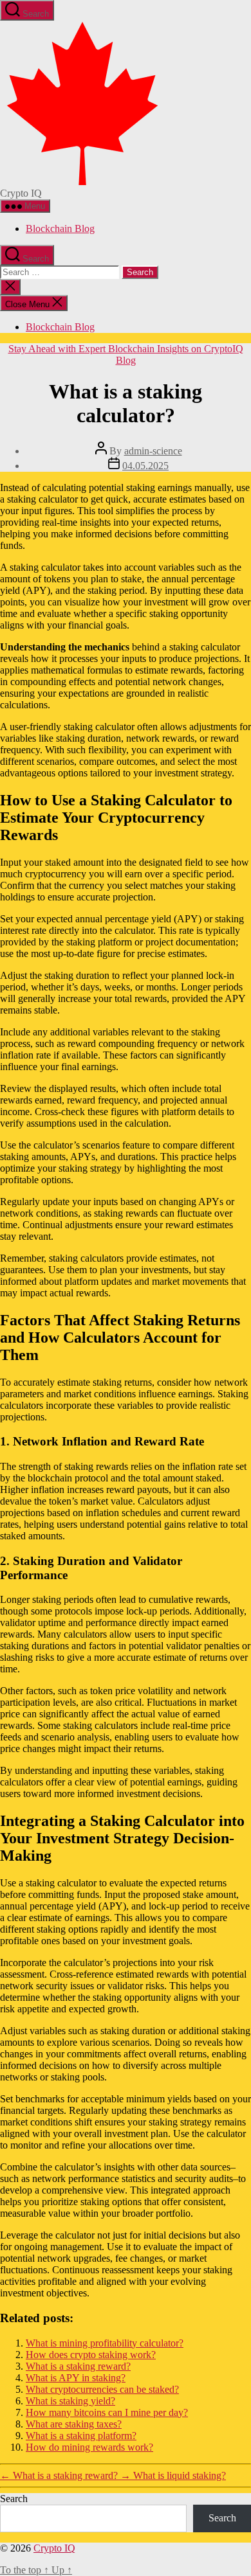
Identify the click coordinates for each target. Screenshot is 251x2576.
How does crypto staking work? (91, 2355)
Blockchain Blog (60, 228)
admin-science (153, 451)
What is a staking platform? (81, 2436)
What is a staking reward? (78, 2366)
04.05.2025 (145, 466)
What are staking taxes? (74, 2424)
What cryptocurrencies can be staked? (102, 2389)
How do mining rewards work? (89, 2447)
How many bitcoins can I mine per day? (107, 2412)
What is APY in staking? (76, 2378)
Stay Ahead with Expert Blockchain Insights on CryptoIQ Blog (126, 354)
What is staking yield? (70, 2401)
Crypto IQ (54, 2548)
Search (14, 2499)
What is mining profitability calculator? (105, 2343)
